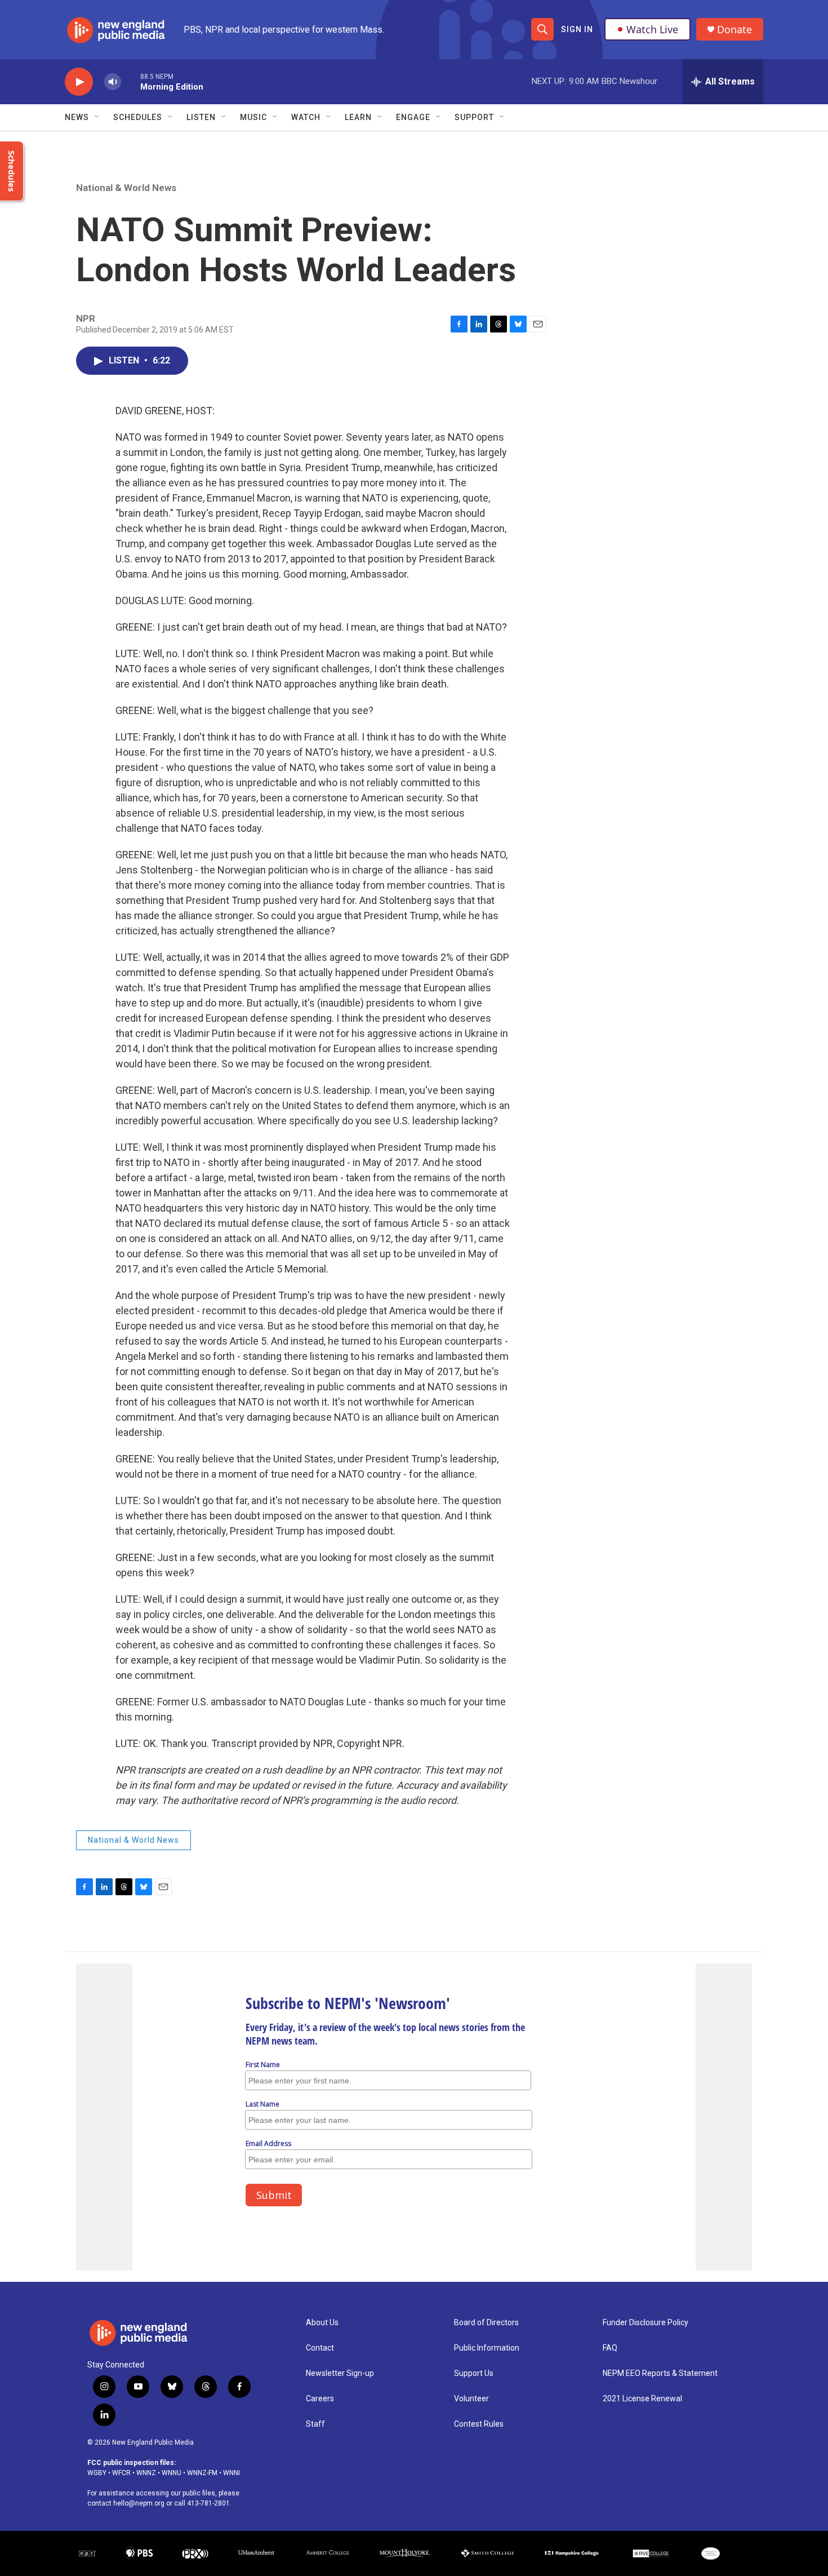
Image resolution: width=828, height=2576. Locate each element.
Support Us (474, 2373)
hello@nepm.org (139, 2503)
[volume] (113, 82)
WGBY (97, 2473)
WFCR (121, 2473)
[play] (79, 82)
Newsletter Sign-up (340, 2373)
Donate (734, 30)
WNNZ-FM (202, 2473)
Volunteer (471, 2399)
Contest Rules (479, 2424)
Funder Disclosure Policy (646, 2323)
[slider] (131, 81)
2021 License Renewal (642, 2399)
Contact (320, 2348)
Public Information (487, 2348)
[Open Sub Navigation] (97, 117)
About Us (322, 2323)
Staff (315, 2424)
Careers (320, 2399)
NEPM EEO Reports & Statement (660, 2373)
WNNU (172, 2473)
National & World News (126, 188)
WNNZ (146, 2473)
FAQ (610, 2348)
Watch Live (652, 29)
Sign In (577, 29)
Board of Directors (486, 2323)
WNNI (232, 2473)
